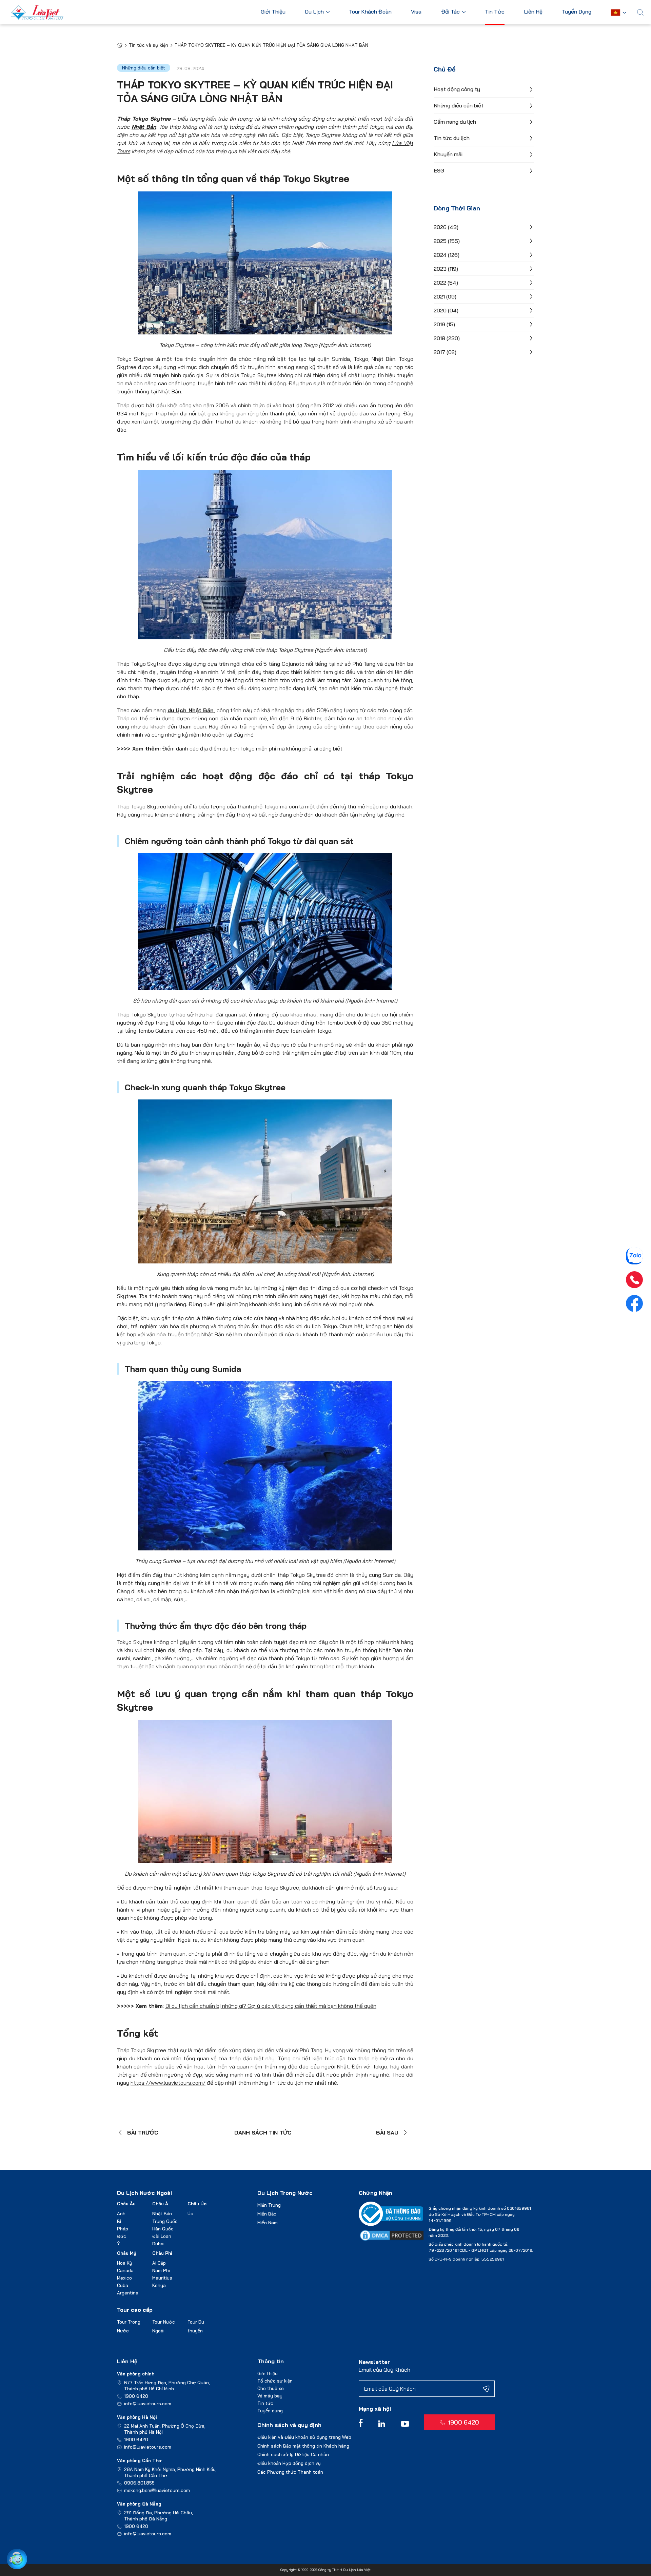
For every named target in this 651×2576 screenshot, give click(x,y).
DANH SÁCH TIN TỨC (263, 2132)
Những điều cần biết (459, 105)
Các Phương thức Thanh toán (290, 2472)
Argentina (128, 2293)
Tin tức (265, 2403)
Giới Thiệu (273, 12)
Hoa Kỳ (125, 2263)
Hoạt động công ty (457, 89)
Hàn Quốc (163, 2229)
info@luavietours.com (148, 2404)
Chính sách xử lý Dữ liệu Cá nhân (293, 2454)
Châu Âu (126, 2204)
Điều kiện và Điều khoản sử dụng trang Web (304, 2437)
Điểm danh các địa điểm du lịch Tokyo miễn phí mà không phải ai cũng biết (252, 748)
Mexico (124, 2278)
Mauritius (162, 2278)
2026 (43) (446, 227)
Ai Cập (159, 2263)
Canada (125, 2270)
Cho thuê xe (271, 2388)
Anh (121, 2213)
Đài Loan (162, 2236)
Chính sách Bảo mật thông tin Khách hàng (303, 2446)
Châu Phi (162, 2253)
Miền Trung (269, 2205)
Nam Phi (161, 2270)
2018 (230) (447, 338)
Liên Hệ (533, 12)
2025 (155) (447, 241)
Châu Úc (197, 2204)
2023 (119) (446, 269)
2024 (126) (447, 255)
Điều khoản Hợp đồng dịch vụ (289, 2463)
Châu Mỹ (127, 2253)
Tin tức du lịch (452, 138)
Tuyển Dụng (577, 12)
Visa (416, 12)
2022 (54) (446, 283)
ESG (439, 170)
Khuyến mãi (448, 154)
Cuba (123, 2285)
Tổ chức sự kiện (275, 2381)
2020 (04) (446, 310)
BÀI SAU (387, 2132)
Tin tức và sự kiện (149, 45)
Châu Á (160, 2204)
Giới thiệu (268, 2373)
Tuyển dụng (270, 2411)
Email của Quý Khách (384, 2370)
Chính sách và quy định (289, 2425)
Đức (122, 2236)
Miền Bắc (267, 2214)
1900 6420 (136, 2396)
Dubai (158, 2244)
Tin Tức (495, 12)
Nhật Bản (162, 2213)
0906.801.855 (139, 2483)
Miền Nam (268, 2223)
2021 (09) (445, 296)
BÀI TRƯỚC (143, 2132)
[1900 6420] (634, 1280)
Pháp (123, 2229)
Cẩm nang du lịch (455, 122)
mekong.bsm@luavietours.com (157, 2490)
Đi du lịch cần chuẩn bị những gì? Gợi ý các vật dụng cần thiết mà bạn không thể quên (271, 2006)
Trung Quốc (165, 2221)
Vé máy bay (270, 2396)
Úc (190, 2213)
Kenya (159, 2285)
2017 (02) (445, 352)
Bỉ (119, 2221)
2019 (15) (444, 324)
